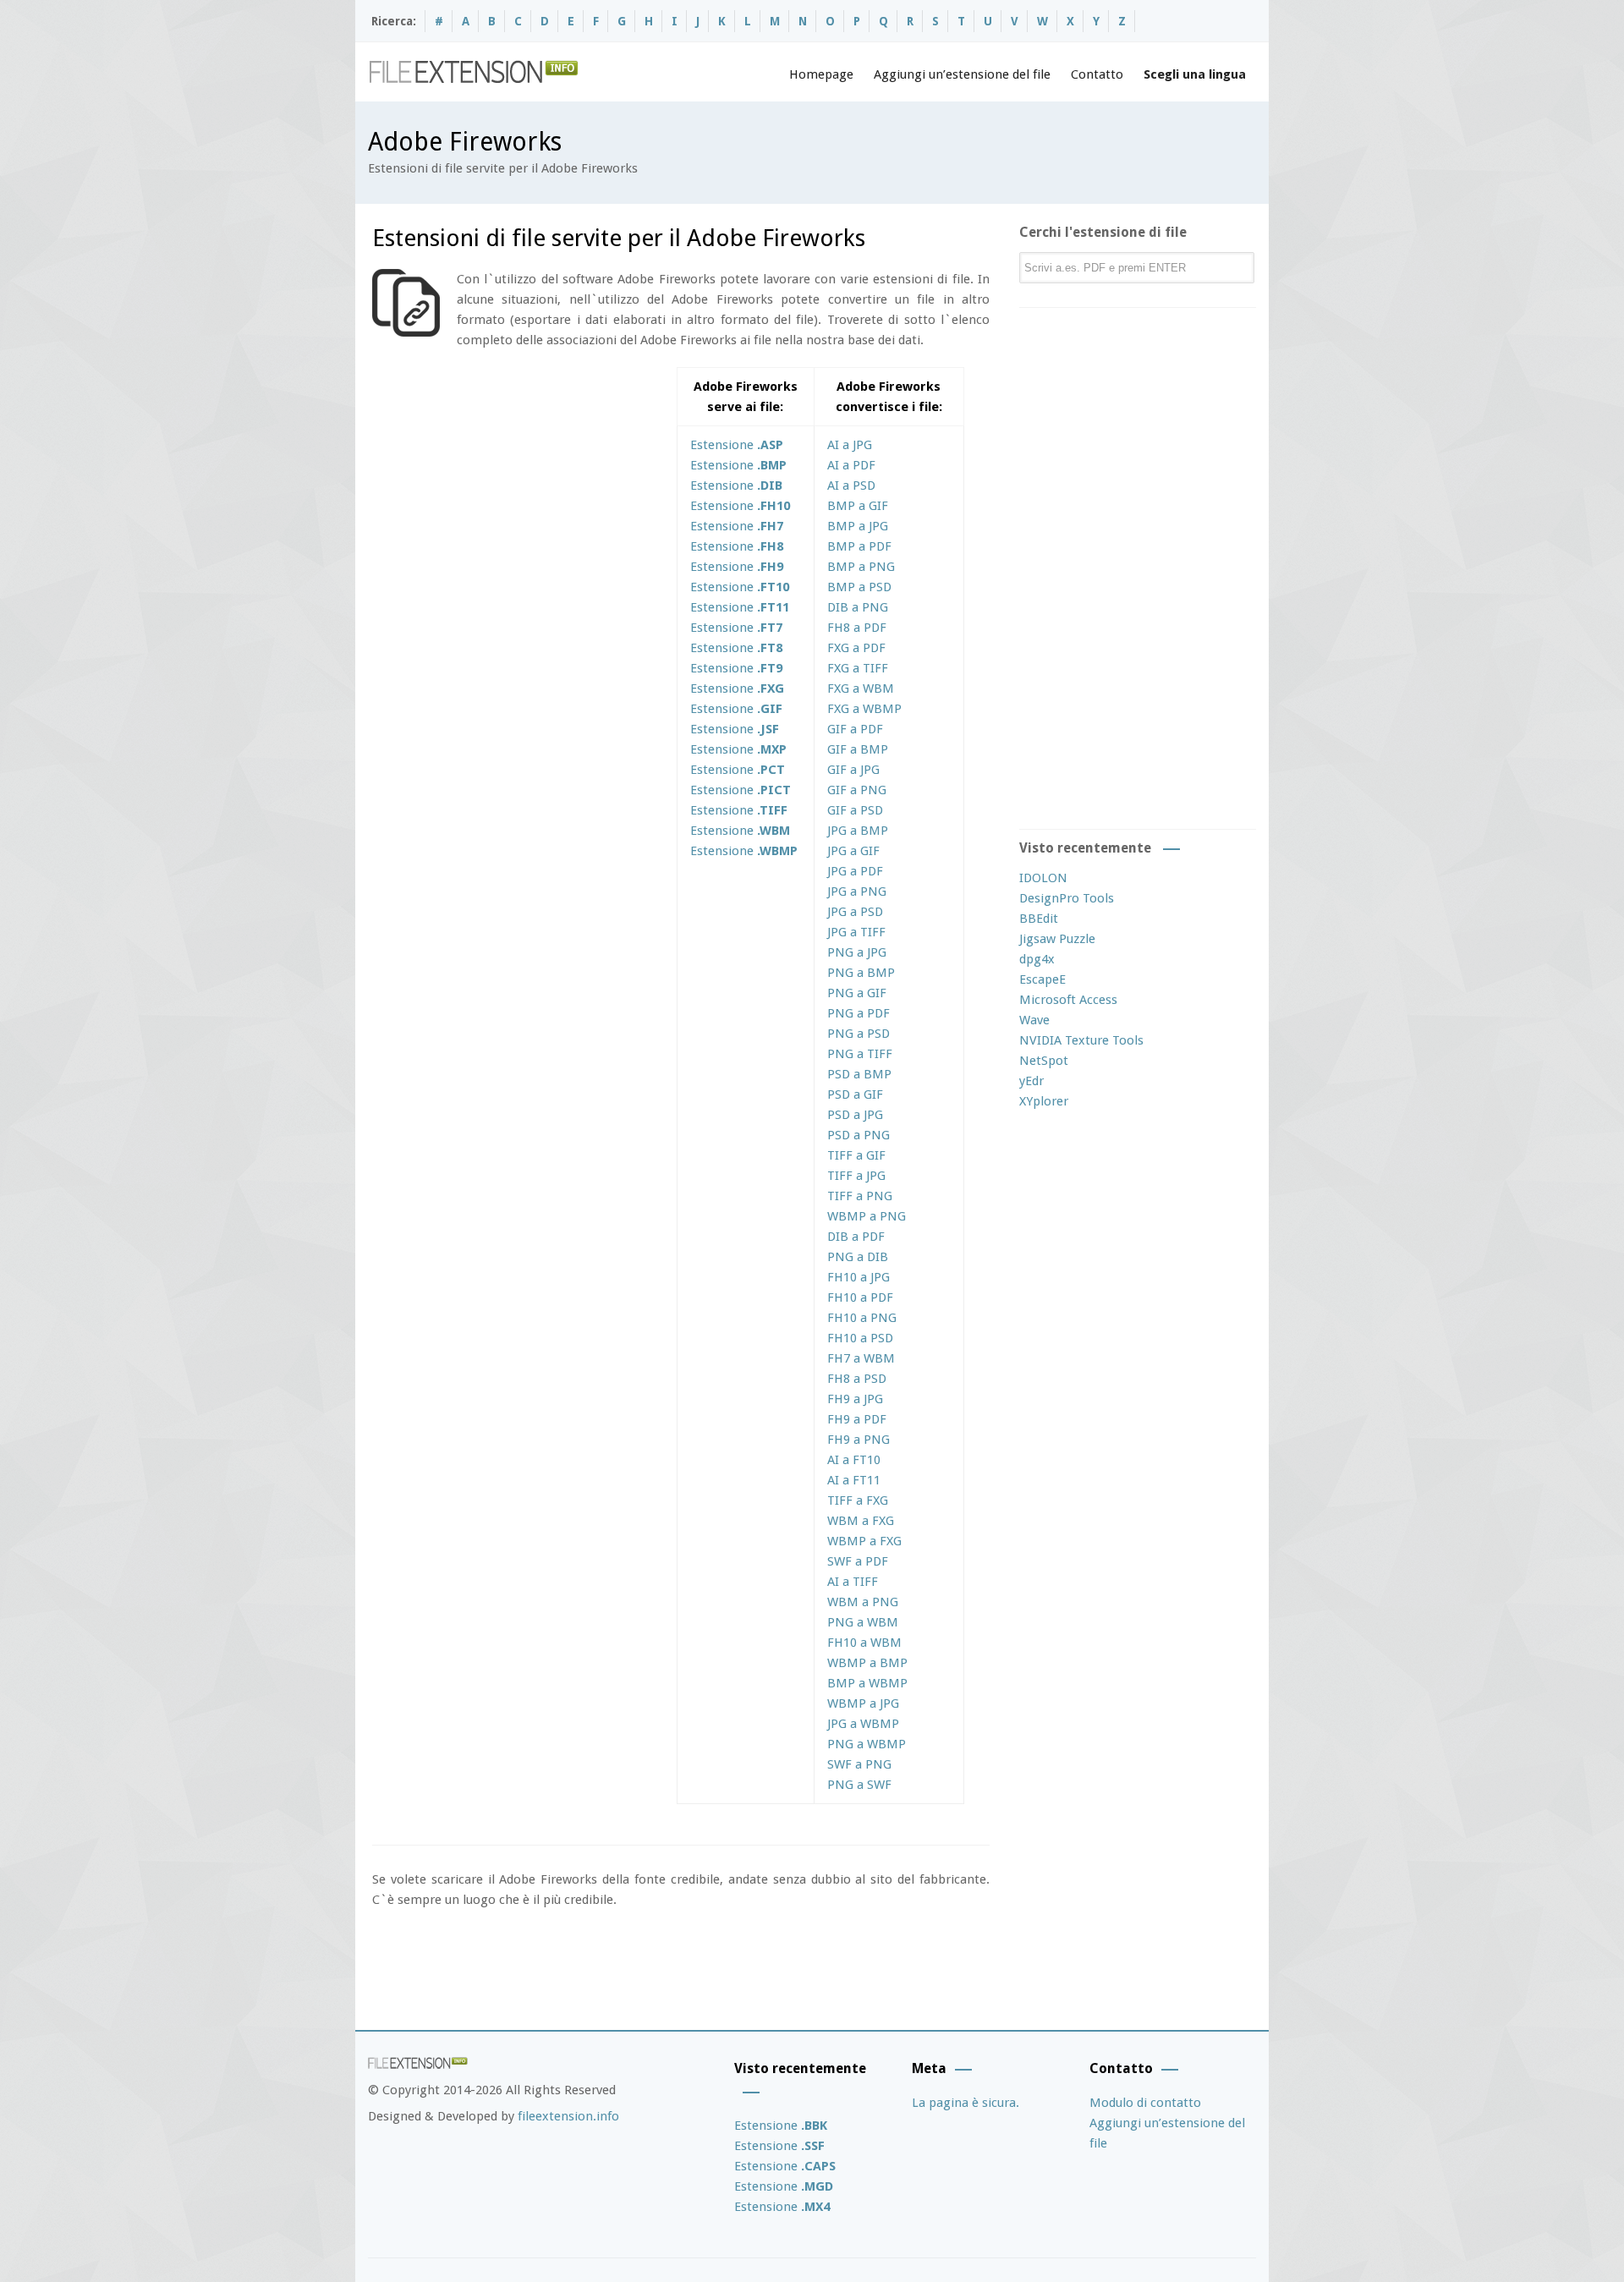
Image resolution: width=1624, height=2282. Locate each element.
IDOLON (1043, 878)
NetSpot (1044, 1061)
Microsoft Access (1068, 1000)
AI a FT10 (854, 1460)
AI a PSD (851, 485)
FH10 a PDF (860, 1297)
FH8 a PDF (857, 628)
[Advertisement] (514, 485)
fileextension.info (568, 2116)
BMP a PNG (861, 567)
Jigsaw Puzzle (1057, 939)
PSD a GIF (855, 1094)
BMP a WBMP (867, 1683)
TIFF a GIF (856, 1155)
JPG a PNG (857, 891)
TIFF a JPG (856, 1176)
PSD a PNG (859, 1135)
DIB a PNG (858, 607)
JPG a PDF (855, 871)
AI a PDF (851, 465)
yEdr (1031, 1081)
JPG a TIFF (856, 932)
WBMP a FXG (864, 1541)
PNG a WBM (863, 1622)
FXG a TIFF (858, 668)
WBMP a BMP (867, 1663)
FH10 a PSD (860, 1338)
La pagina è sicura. (966, 2103)
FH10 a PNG (862, 1318)
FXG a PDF (856, 648)
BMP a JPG (858, 526)
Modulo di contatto (1145, 2103)
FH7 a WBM (861, 1358)
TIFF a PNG (860, 1196)
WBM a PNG (863, 1602)
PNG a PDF (859, 1013)
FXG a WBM (861, 688)
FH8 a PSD (857, 1379)
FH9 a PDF (857, 1419)
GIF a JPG (853, 770)
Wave (1034, 1020)
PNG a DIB (858, 1257)
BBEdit (1039, 919)
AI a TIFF (853, 1582)
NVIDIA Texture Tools (1081, 1040)
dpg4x (1037, 959)
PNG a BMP (861, 973)
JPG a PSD (855, 912)
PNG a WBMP (867, 1744)
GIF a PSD (855, 810)
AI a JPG (850, 445)
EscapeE (1042, 979)
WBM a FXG (861, 1521)
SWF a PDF (858, 1561)
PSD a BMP (859, 1074)
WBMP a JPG (863, 1703)
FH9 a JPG (855, 1399)
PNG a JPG (857, 952)
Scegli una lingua (1195, 74)
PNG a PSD (859, 1034)
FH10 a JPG (859, 1277)
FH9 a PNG (859, 1440)
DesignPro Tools (1067, 898)
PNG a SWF (859, 1785)
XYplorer (1044, 1101)
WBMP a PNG (867, 1216)
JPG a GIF (853, 851)
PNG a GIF (857, 993)
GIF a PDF (855, 729)
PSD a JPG (855, 1115)
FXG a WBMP (864, 709)
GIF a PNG (857, 790)
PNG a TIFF (860, 1054)
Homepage (821, 74)
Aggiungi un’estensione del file (962, 74)
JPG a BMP (858, 831)
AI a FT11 (854, 1480)
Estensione (737, 445)
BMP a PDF (859, 546)
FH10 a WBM (864, 1643)
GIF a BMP (858, 749)
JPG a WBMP (863, 1724)
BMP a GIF (858, 506)
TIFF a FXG (858, 1500)
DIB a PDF (856, 1237)
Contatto (1097, 74)
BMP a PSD (859, 587)
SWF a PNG (859, 1764)
